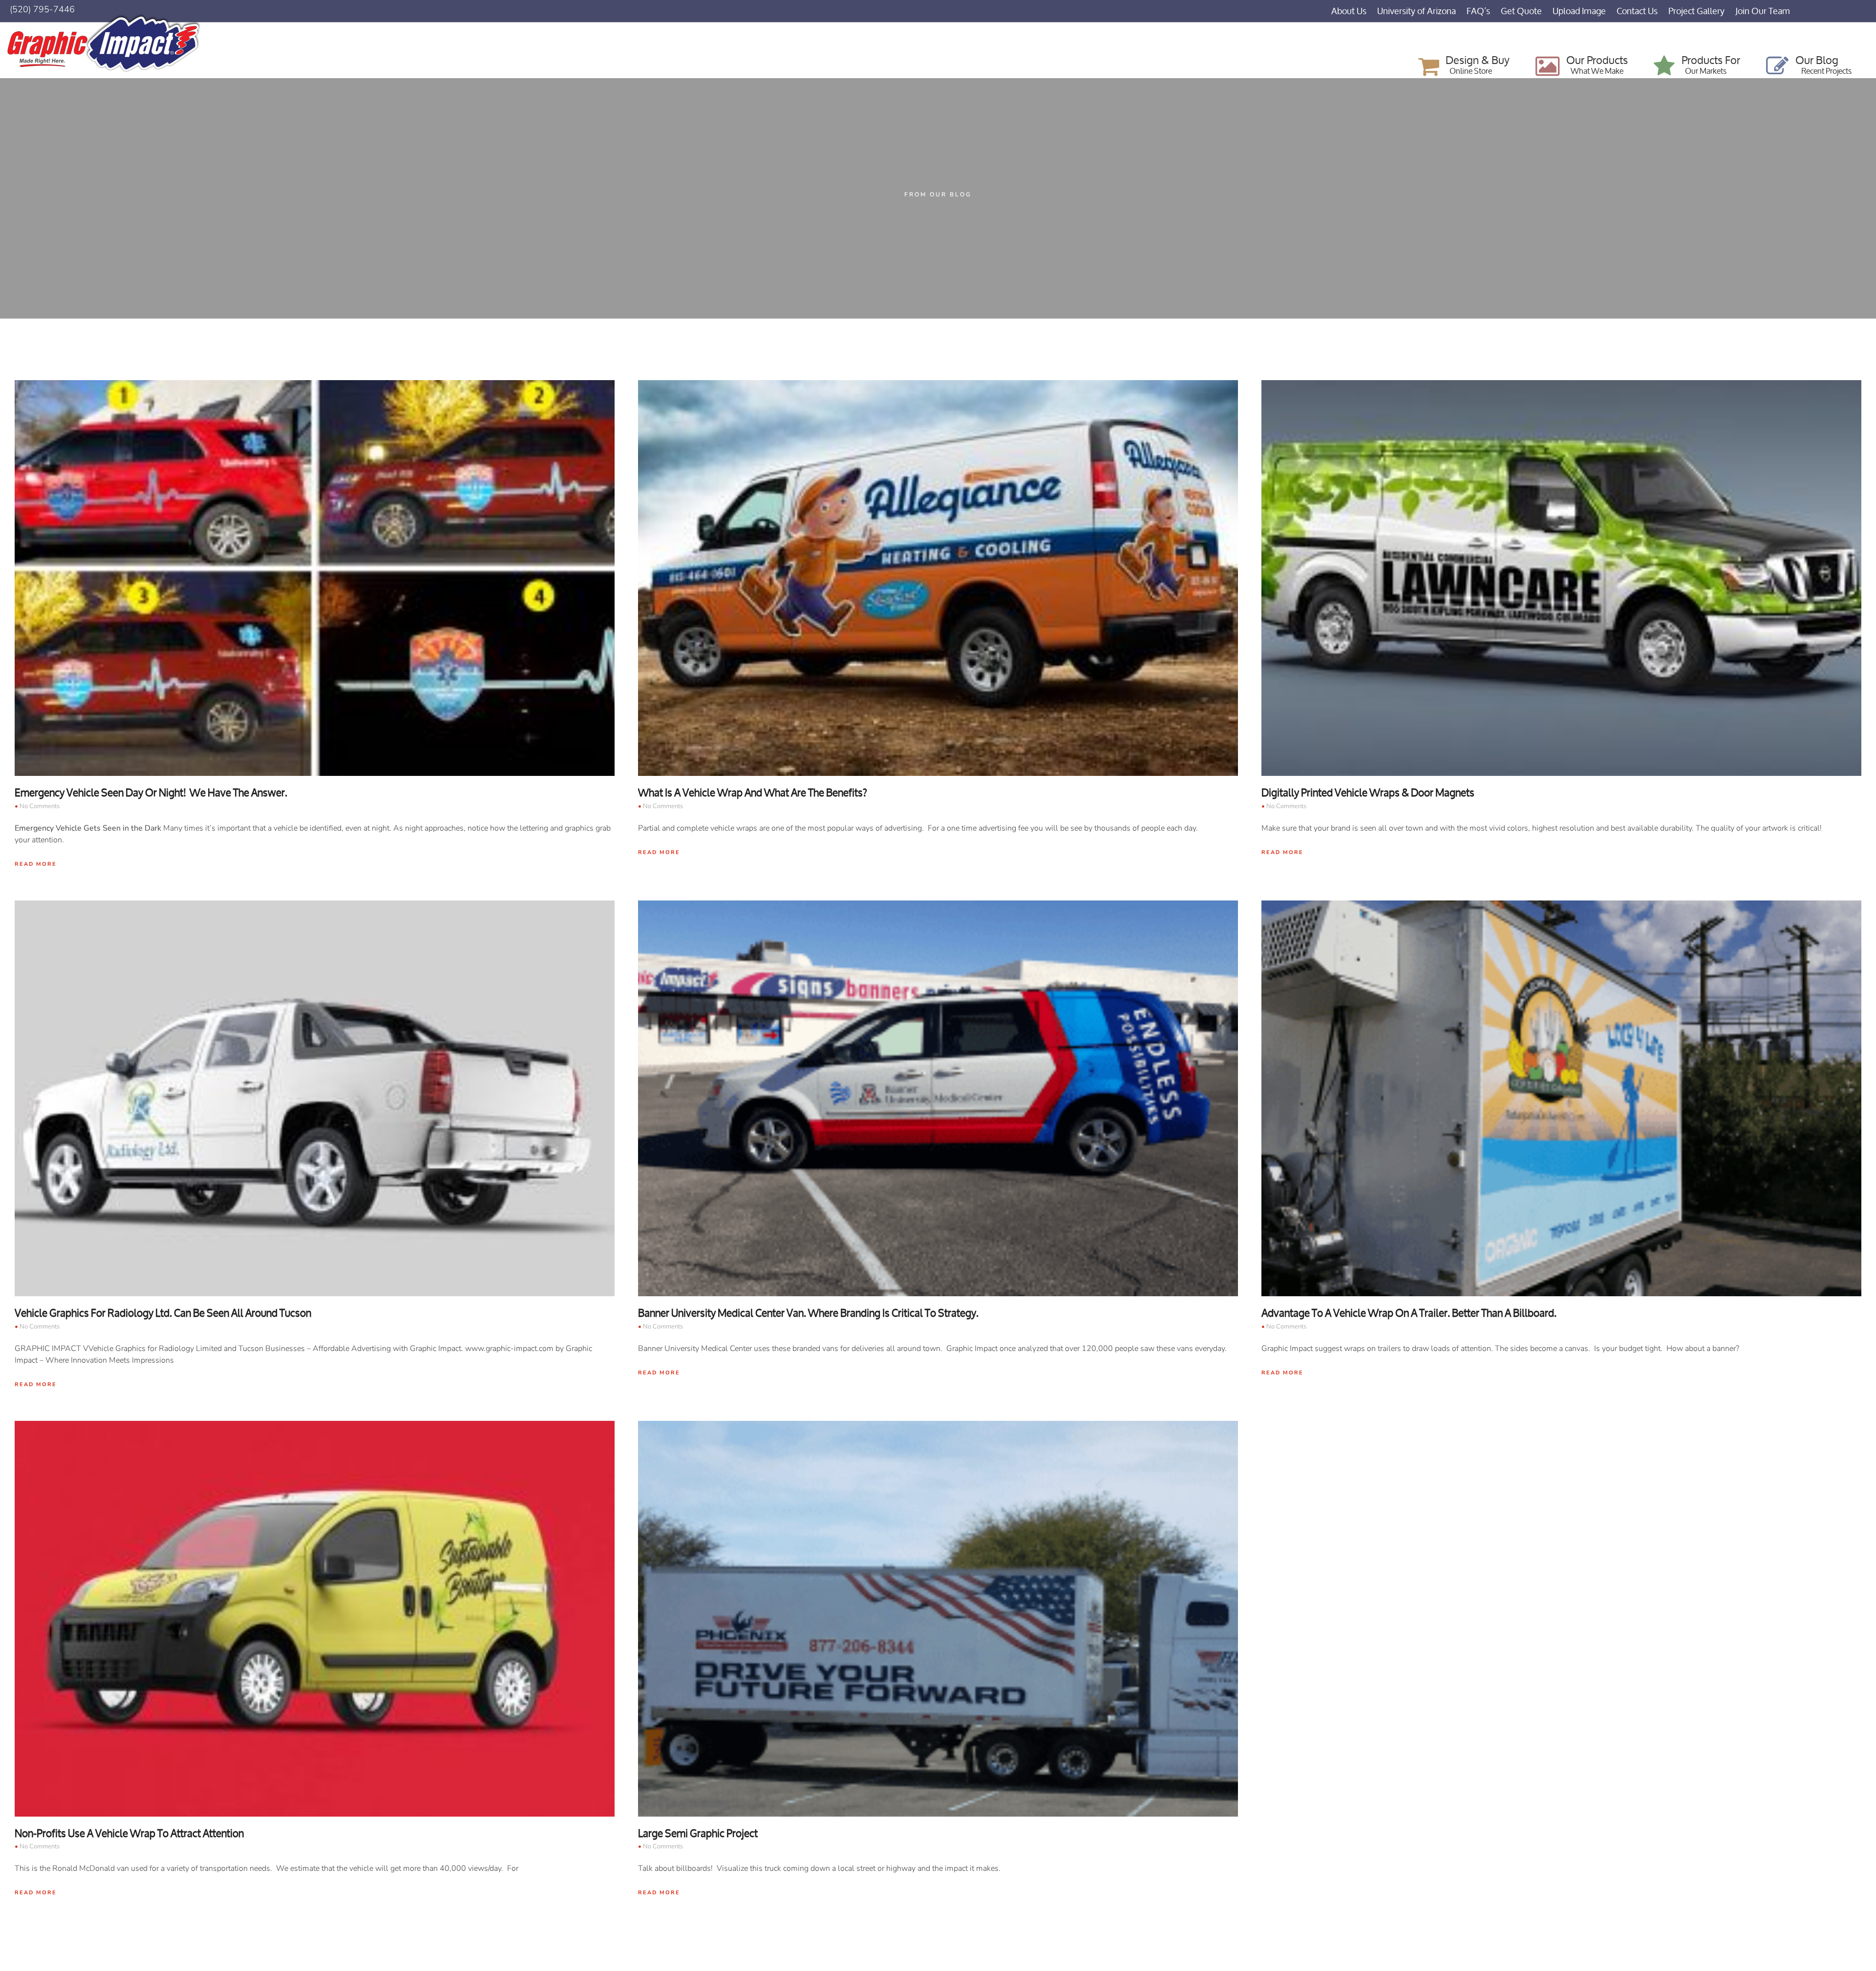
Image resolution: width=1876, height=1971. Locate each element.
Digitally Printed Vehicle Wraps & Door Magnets (1368, 793)
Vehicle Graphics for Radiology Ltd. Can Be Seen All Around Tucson (163, 1313)
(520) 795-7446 (42, 9)
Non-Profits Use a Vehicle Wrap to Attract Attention (129, 1833)
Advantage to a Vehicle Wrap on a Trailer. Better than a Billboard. (1409, 1313)
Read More (36, 864)
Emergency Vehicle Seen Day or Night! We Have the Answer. (151, 793)
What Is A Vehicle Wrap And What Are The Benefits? (753, 793)
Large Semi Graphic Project (698, 1833)
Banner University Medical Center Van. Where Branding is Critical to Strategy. (808, 1313)
